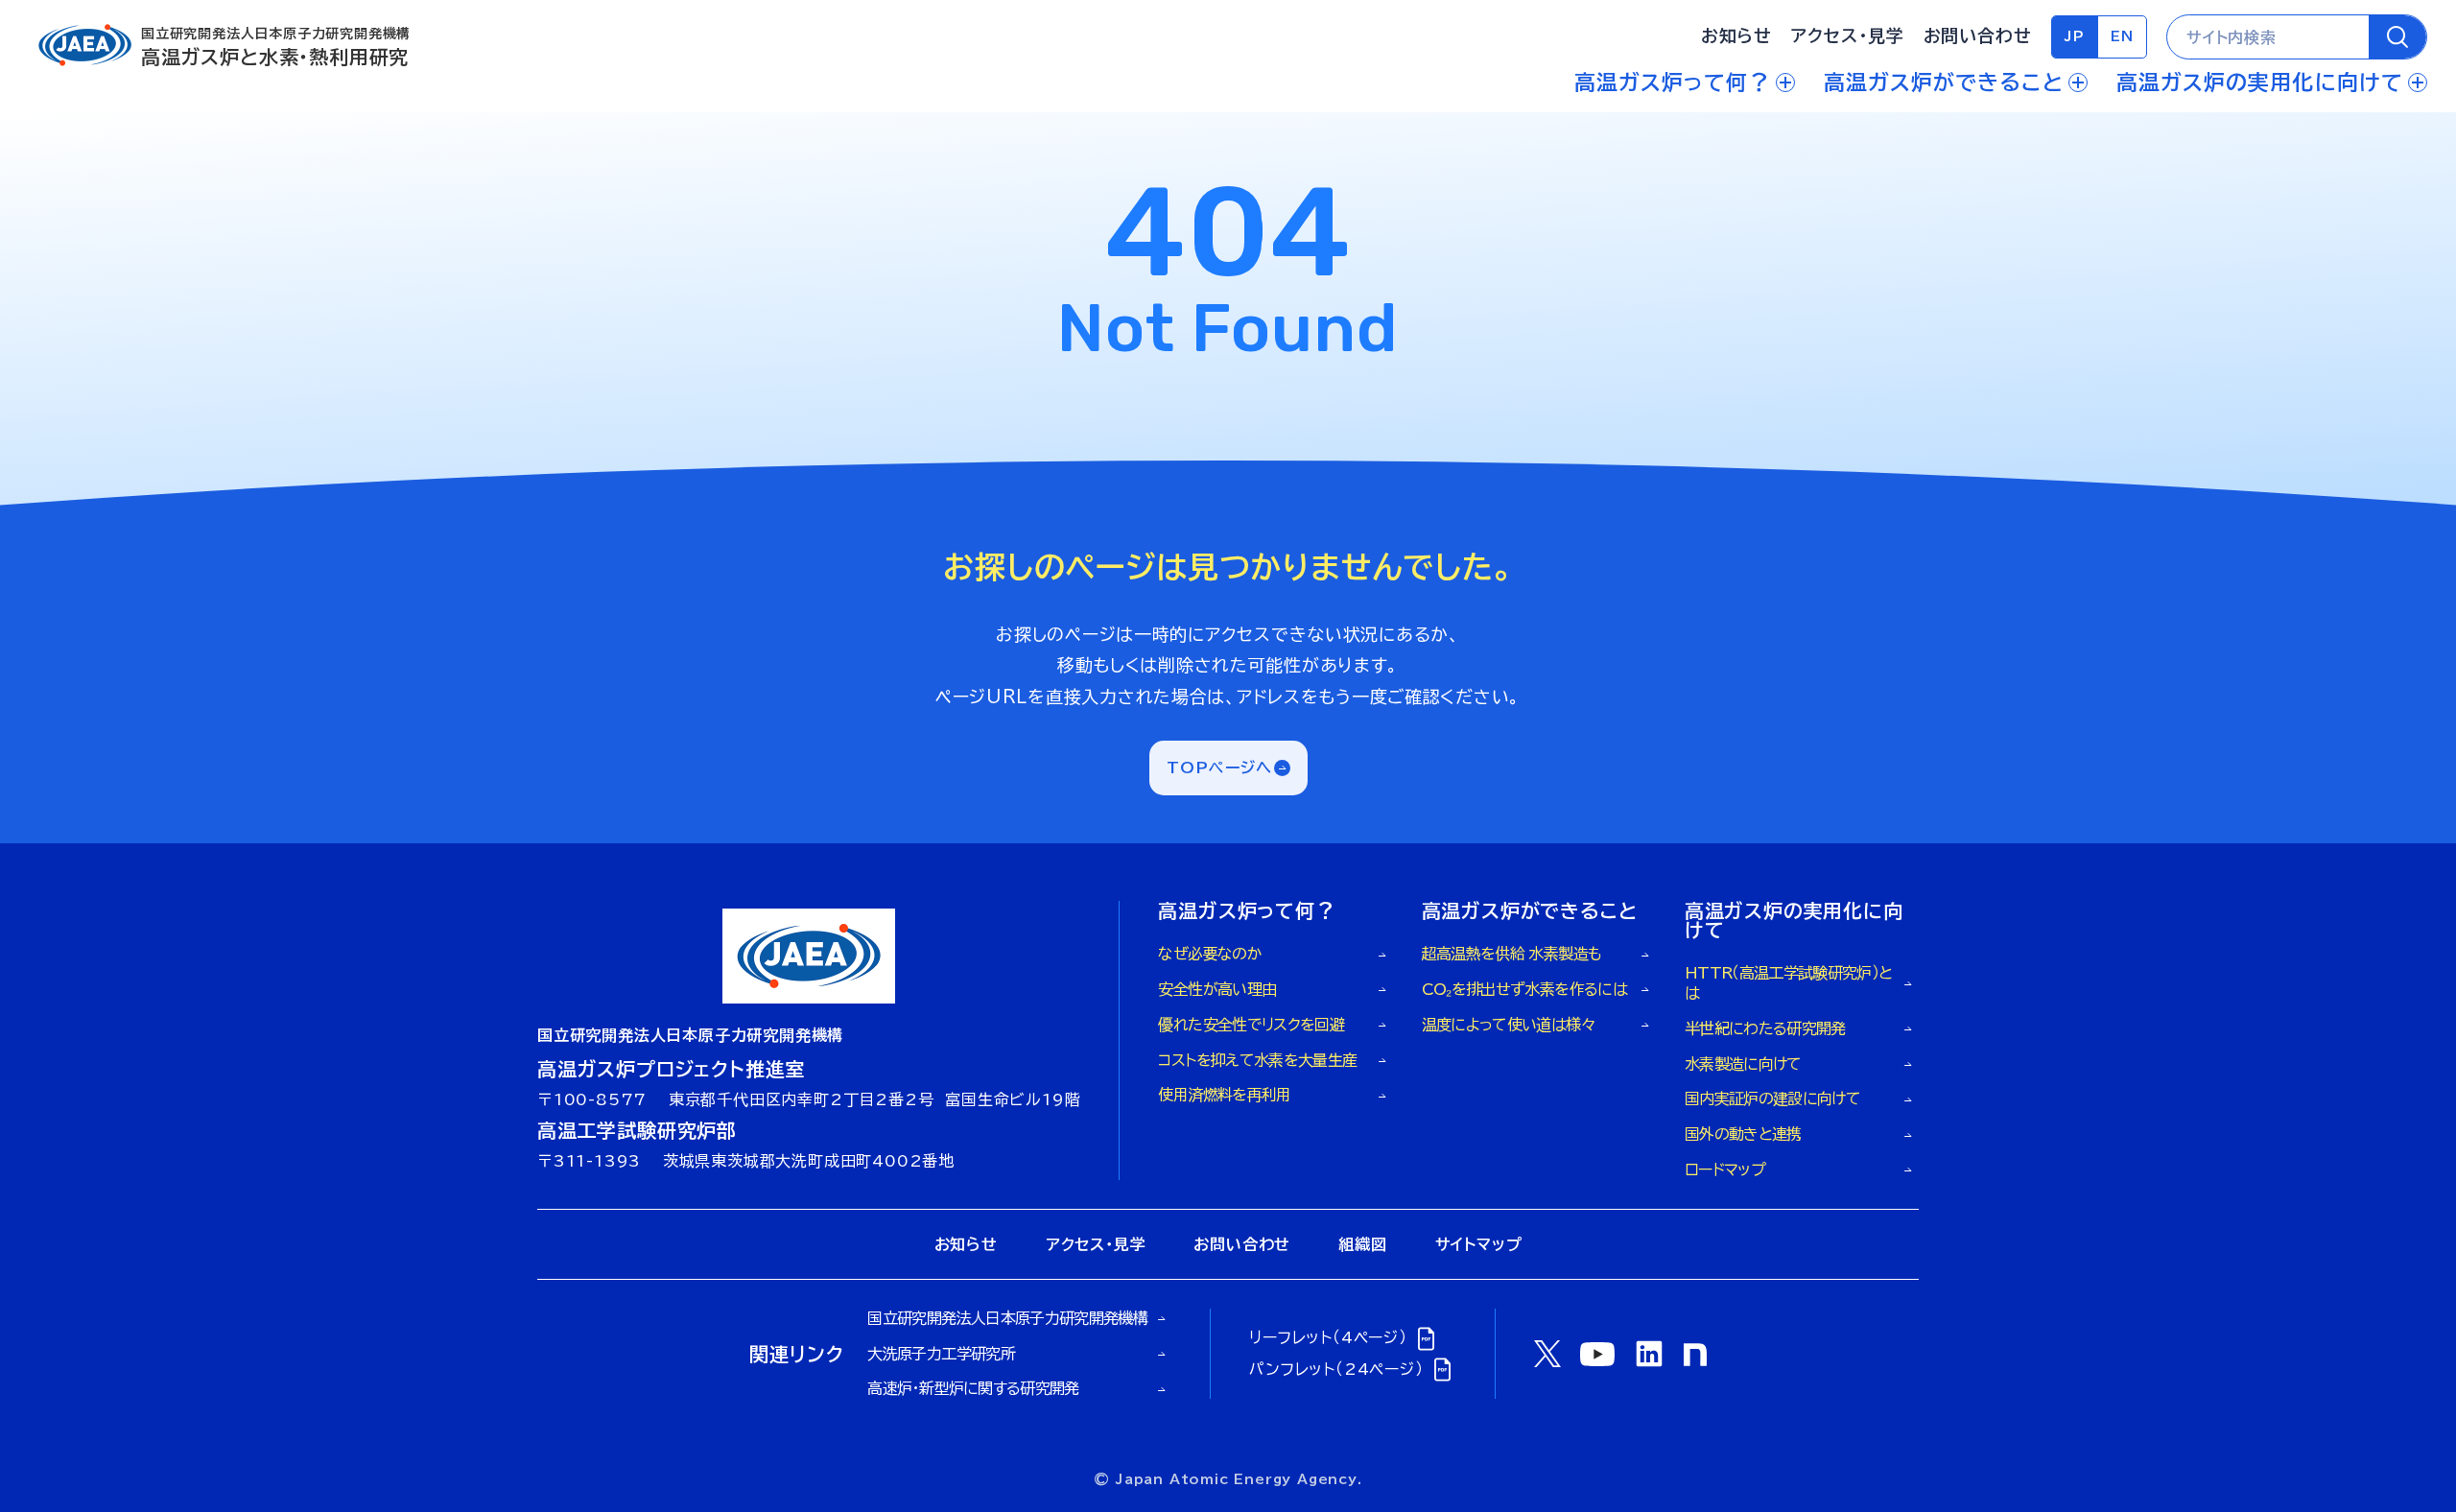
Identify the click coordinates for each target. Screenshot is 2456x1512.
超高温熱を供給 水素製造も (1512, 954)
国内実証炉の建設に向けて (1772, 1099)
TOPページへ (1220, 768)
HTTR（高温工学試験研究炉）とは (1789, 983)
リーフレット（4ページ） (1328, 1337)
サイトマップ (1479, 1244)
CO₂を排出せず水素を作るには (1524, 989)
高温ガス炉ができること (1944, 83)
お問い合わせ (1978, 35)
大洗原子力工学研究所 (941, 1354)
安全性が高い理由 (1217, 989)
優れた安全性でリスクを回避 (1251, 1025)
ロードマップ (1725, 1169)
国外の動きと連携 (1743, 1134)
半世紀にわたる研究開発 (1765, 1028)
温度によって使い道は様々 (1509, 1025)
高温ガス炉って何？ (1673, 83)
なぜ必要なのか (1210, 954)
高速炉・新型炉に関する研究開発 (973, 1388)
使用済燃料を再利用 (1224, 1095)
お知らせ (1737, 35)
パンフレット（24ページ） (1336, 1369)
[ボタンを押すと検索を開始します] (2397, 37)
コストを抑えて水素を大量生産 (1257, 1060)
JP (2075, 36)
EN (2122, 36)
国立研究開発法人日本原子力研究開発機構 (1007, 1318)
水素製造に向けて (1743, 1064)
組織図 (1362, 1244)
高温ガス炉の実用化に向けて (2260, 83)
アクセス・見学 (1847, 35)
